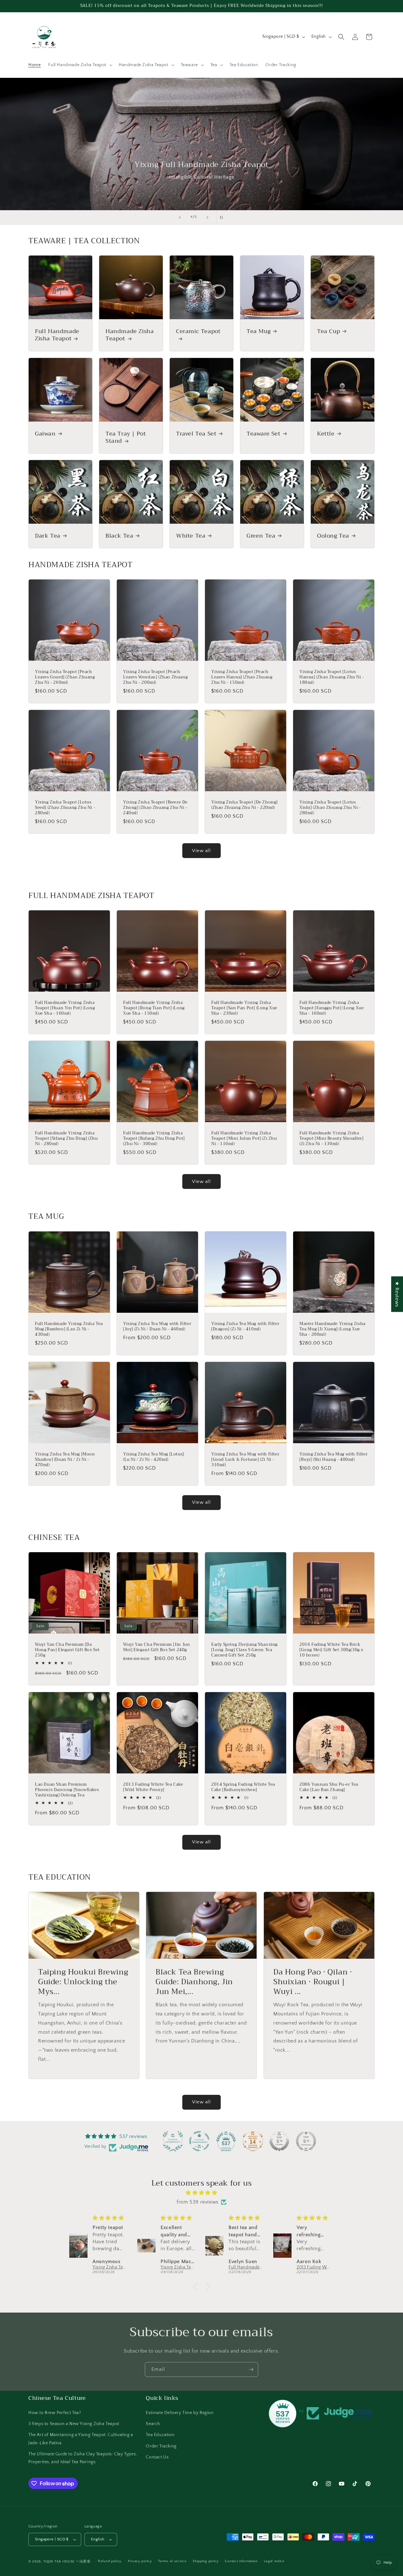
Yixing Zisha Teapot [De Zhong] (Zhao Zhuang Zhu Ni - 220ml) (244, 805)
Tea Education (160, 2435)
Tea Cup (329, 331)
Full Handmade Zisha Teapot (57, 335)
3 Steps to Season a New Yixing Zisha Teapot (74, 2424)
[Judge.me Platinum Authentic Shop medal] (173, 2141)
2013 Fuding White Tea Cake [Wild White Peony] (153, 1787)
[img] (201, 2193)
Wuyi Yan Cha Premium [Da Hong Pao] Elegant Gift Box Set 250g (67, 1650)
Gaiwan (45, 434)
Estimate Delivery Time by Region (180, 2413)
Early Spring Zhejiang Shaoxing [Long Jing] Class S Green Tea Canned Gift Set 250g (244, 1650)
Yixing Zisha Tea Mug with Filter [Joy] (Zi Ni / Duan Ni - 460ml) (157, 1327)
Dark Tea (48, 536)
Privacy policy (140, 2561)
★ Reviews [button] (397, 1294)
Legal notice (274, 2561)
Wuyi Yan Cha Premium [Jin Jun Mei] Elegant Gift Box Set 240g (156, 1647)
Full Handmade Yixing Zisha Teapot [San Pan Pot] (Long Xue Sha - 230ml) (244, 1008)
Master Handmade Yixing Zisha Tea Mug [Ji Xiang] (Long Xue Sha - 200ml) (332, 1329)
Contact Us (157, 2457)
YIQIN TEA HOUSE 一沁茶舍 (68, 2562)
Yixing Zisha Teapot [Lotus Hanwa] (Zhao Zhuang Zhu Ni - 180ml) (332, 677)
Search (153, 2424)
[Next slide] (207, 217)
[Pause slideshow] (223, 217)
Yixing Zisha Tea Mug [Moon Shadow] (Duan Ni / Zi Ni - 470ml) (65, 1460)
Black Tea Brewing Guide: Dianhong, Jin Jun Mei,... (194, 1982)
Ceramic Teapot (198, 332)
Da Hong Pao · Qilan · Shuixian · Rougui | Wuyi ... (313, 1982)
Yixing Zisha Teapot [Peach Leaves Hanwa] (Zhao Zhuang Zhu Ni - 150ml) (242, 677)
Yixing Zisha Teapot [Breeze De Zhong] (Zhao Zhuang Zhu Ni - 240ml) (155, 808)
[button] (80, 65)
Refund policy (110, 2561)
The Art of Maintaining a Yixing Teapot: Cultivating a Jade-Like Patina (81, 2439)
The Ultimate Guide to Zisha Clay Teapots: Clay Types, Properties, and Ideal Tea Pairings (83, 2458)
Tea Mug (258, 331)
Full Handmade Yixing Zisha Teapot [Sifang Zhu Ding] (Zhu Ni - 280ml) (66, 1139)
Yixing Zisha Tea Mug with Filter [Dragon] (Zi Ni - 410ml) (245, 1327)
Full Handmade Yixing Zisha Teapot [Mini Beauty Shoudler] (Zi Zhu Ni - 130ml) (331, 1139)
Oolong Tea (333, 536)
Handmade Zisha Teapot (130, 335)
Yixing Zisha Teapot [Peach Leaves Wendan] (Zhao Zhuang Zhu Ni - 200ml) (155, 677)
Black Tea (119, 536)
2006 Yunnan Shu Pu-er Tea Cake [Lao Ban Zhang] (329, 1787)
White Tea (191, 536)
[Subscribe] (251, 2369)
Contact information (241, 2561)
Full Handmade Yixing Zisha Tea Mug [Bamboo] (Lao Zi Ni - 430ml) (69, 1329)
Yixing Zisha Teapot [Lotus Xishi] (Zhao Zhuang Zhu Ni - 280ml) (330, 808)
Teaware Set (264, 434)
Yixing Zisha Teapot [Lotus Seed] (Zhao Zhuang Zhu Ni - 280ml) (65, 808)
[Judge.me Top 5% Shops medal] (279, 2141)
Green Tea (261, 536)
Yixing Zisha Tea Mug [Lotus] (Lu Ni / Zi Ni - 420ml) (154, 1457)
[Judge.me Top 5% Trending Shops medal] (306, 2141)
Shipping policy (206, 2561)
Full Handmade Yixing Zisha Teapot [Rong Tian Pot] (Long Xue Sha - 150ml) (154, 1008)
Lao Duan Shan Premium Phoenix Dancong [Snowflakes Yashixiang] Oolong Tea (67, 1790)
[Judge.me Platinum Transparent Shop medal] (199, 2141)
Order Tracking (161, 2446)
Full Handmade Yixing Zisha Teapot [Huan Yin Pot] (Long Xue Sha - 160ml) (65, 1008)
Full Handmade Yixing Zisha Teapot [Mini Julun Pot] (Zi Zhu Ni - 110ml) (244, 1139)
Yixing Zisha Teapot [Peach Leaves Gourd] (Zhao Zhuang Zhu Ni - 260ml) (65, 677)
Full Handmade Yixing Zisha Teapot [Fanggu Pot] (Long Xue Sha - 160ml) (332, 1008)
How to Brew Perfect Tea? (55, 2413)
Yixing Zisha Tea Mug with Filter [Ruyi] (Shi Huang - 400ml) (333, 1457)
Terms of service (172, 2561)
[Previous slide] (180, 217)
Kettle (326, 434)
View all (201, 851)
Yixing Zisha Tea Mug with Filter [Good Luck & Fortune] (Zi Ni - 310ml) (245, 1460)
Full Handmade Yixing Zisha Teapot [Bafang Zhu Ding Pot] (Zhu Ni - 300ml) (154, 1139)
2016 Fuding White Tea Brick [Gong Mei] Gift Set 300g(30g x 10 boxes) (331, 1650)
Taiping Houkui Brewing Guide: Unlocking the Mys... (83, 1982)
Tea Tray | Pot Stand (126, 438)
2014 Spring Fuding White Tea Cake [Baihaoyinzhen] (243, 1787)
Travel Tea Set (196, 434)
